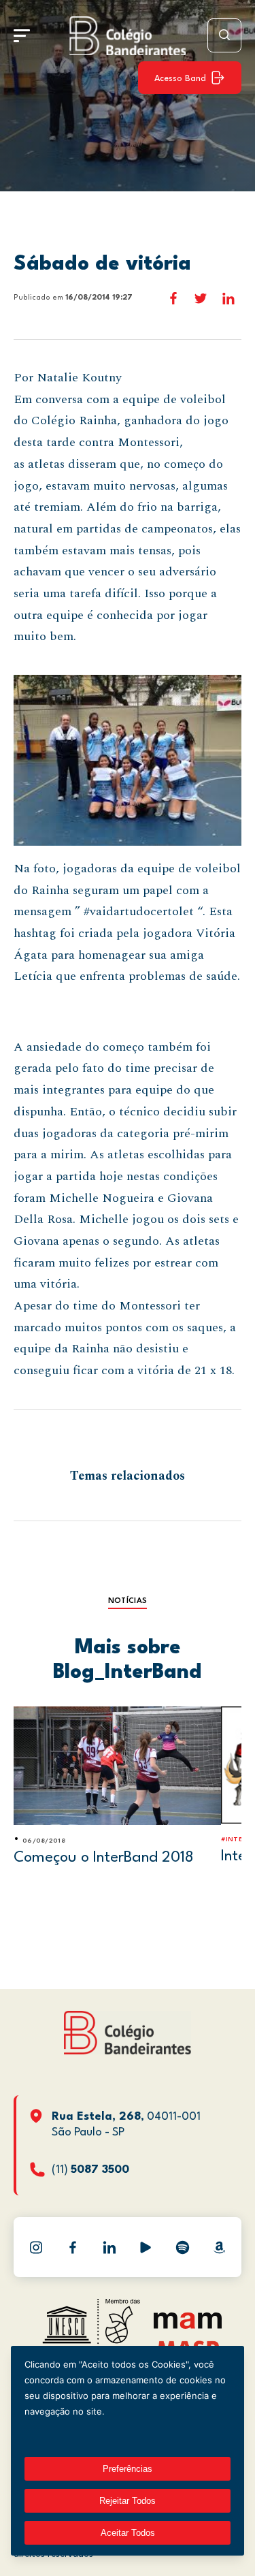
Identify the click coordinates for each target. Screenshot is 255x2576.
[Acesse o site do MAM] (188, 2326)
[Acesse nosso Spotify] (182, 2247)
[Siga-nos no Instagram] (36, 2247)
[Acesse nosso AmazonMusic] (219, 2247)
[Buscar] (224, 35)
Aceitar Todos (128, 2533)
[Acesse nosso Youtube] (146, 2247)
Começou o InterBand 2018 (104, 1858)
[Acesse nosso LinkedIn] (109, 2247)
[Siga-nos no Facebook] (73, 2247)
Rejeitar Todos (128, 2501)
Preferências (128, 2469)
